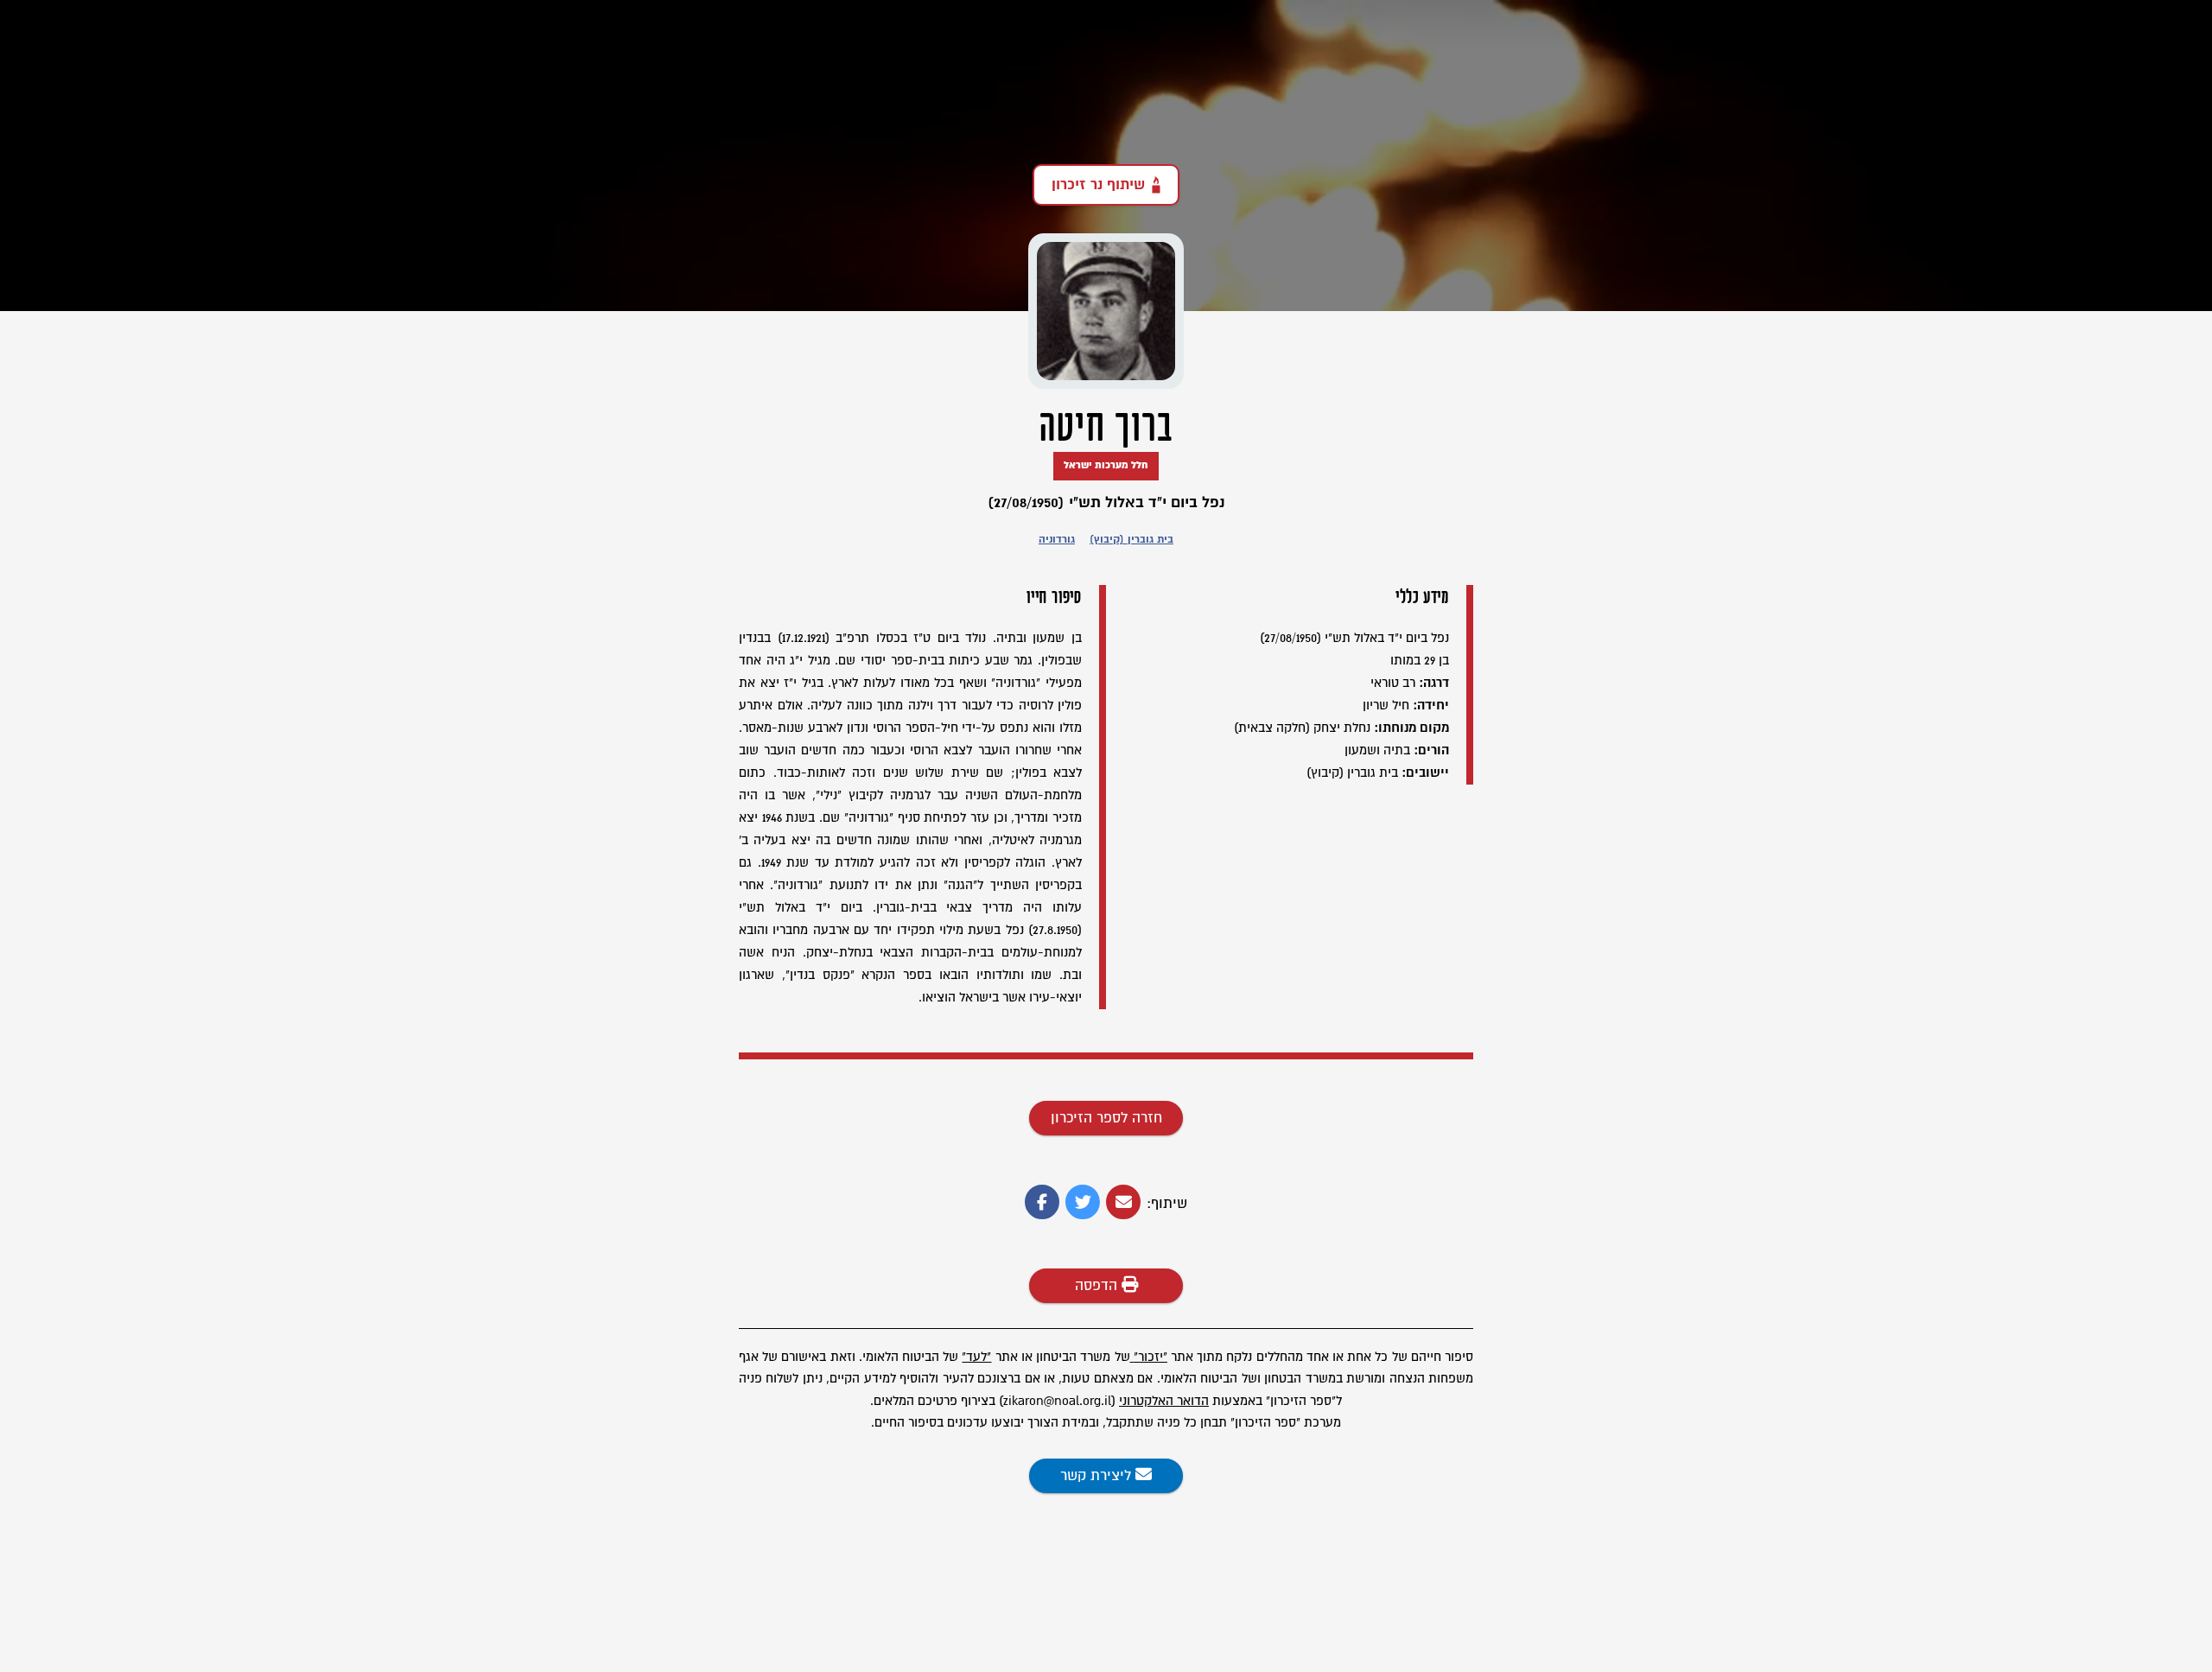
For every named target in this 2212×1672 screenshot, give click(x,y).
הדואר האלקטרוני (1164, 1401)
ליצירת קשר (1098, 1476)
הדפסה (1098, 1286)
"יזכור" (1150, 1357)
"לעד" (976, 1357)
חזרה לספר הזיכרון (1106, 1118)
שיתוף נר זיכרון (1098, 185)
